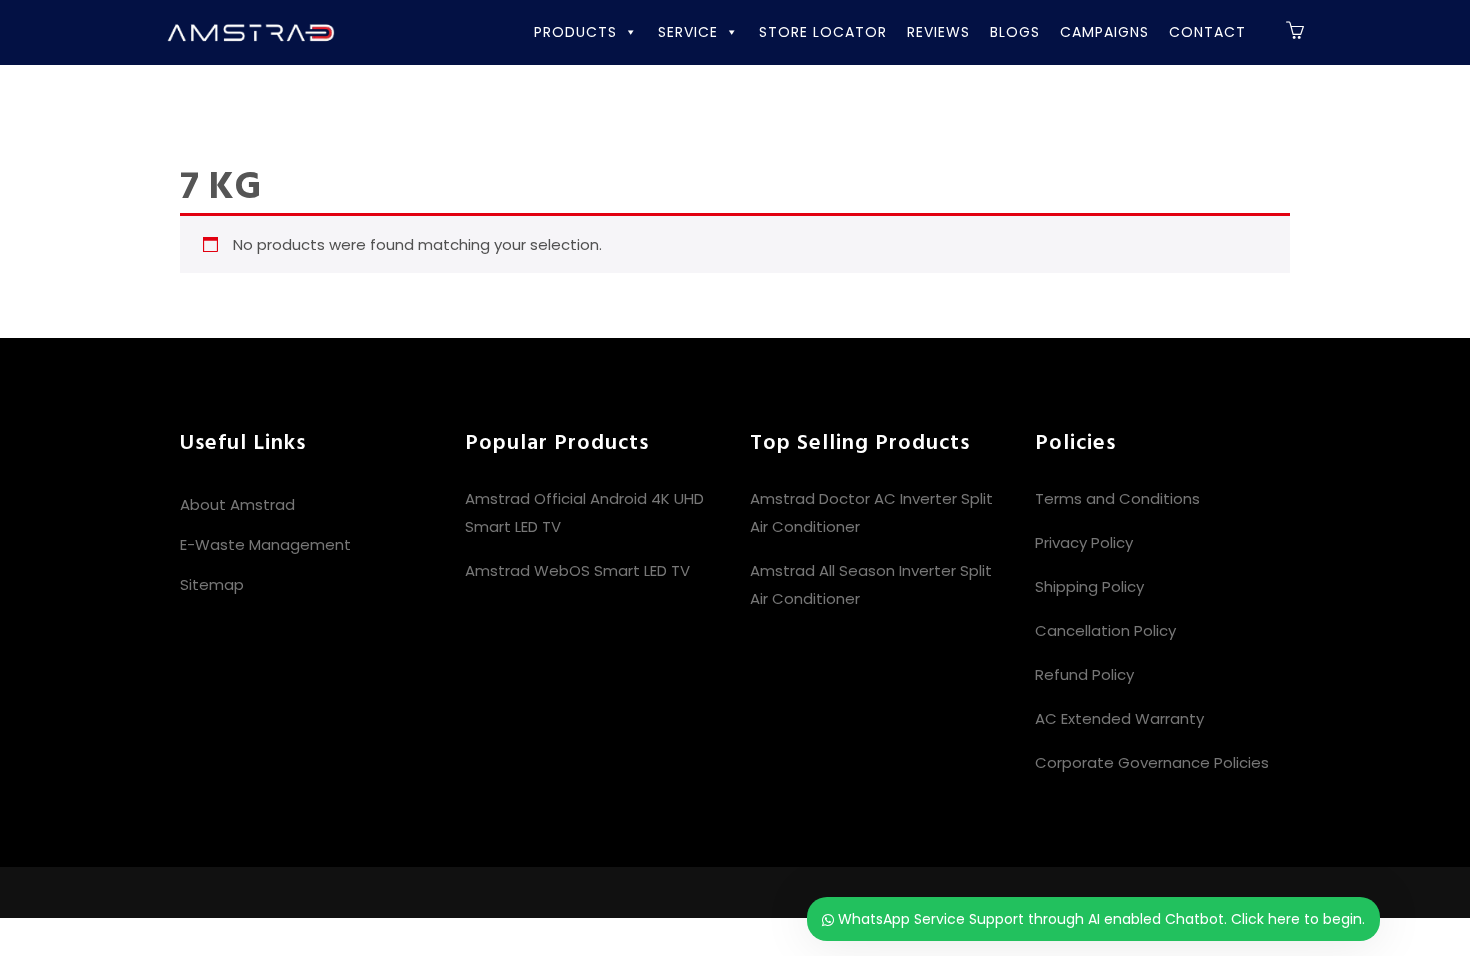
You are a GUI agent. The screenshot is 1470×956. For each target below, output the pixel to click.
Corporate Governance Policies (1152, 762)
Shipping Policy (1089, 586)
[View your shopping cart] (1295, 33)
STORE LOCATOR (823, 32)
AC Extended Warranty (1119, 718)
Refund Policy (1084, 674)
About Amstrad (237, 504)
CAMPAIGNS (1104, 32)
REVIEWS (938, 32)
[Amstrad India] (250, 31)
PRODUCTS (575, 32)
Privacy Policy (1084, 542)
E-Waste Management (265, 544)
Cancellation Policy (1105, 630)
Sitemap (212, 584)
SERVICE (688, 32)
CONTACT (1207, 32)
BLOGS (1015, 32)
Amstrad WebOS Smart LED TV (577, 570)
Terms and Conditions (1117, 498)
